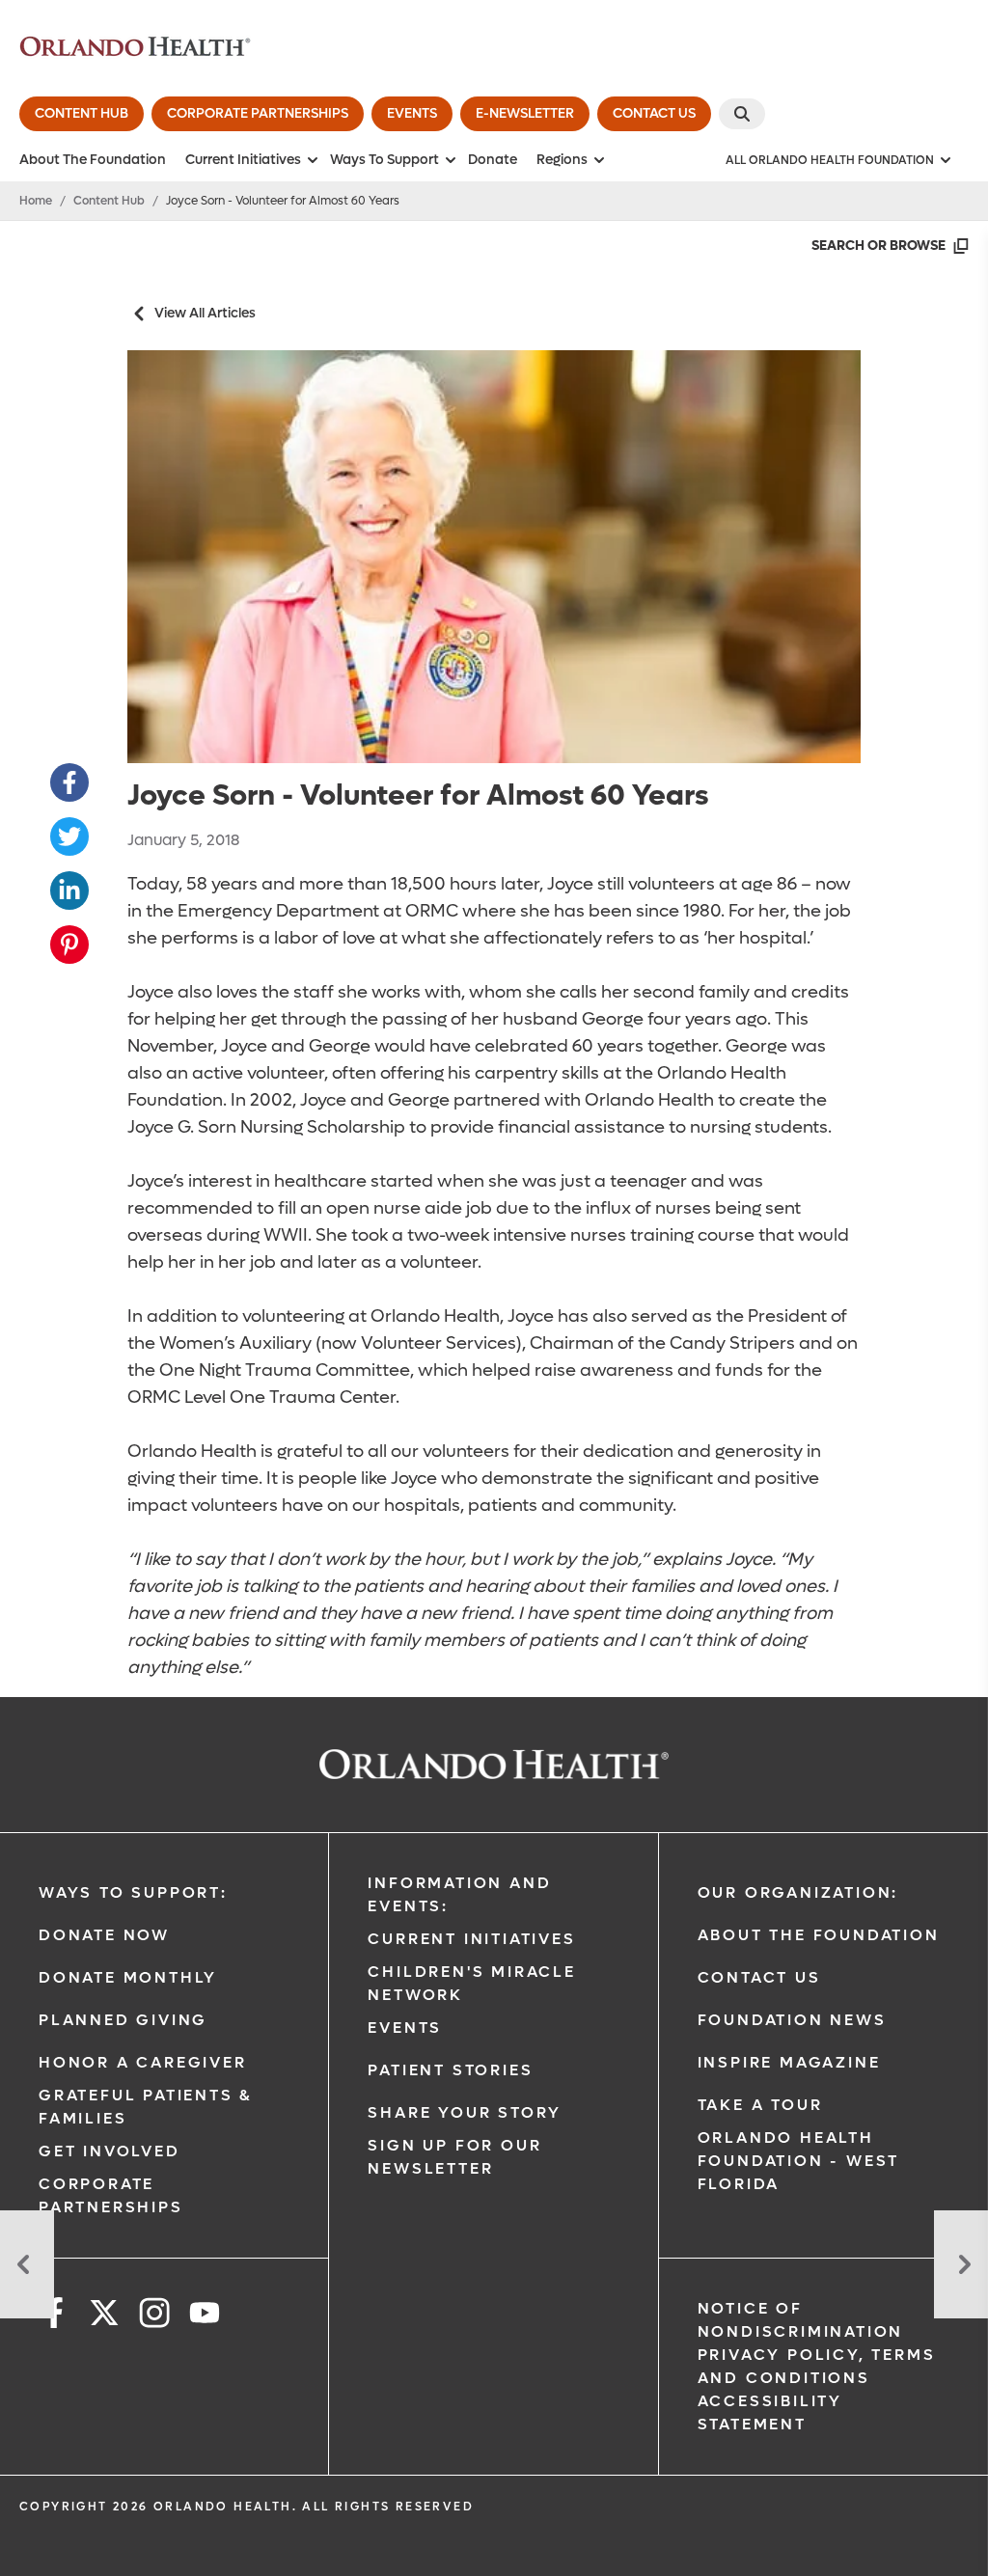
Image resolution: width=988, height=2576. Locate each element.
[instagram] (154, 2316)
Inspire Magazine (789, 2062)
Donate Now (104, 1935)
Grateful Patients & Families (145, 2107)
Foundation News (792, 2020)
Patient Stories (450, 2070)
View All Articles (205, 313)
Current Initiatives (243, 160)
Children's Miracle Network (471, 1983)
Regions (562, 160)
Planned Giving (123, 2020)
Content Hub (109, 201)
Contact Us (759, 1977)
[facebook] (54, 2316)
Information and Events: (459, 1894)
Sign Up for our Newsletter (454, 2157)
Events (405, 2028)
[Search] (742, 114)
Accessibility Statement (770, 2412)
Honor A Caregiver (143, 2062)
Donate (493, 160)
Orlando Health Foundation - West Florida (799, 2161)
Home (36, 201)
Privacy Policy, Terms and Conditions (817, 2366)
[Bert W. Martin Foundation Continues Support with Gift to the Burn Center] (27, 2264)
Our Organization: (798, 1892)
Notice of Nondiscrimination (801, 2320)
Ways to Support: (133, 1892)
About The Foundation (93, 160)
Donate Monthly (128, 1977)
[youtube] (205, 2316)
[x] (104, 2316)
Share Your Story (465, 2112)
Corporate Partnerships (111, 2195)
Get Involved (110, 2151)
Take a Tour (760, 2105)
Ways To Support (384, 160)
